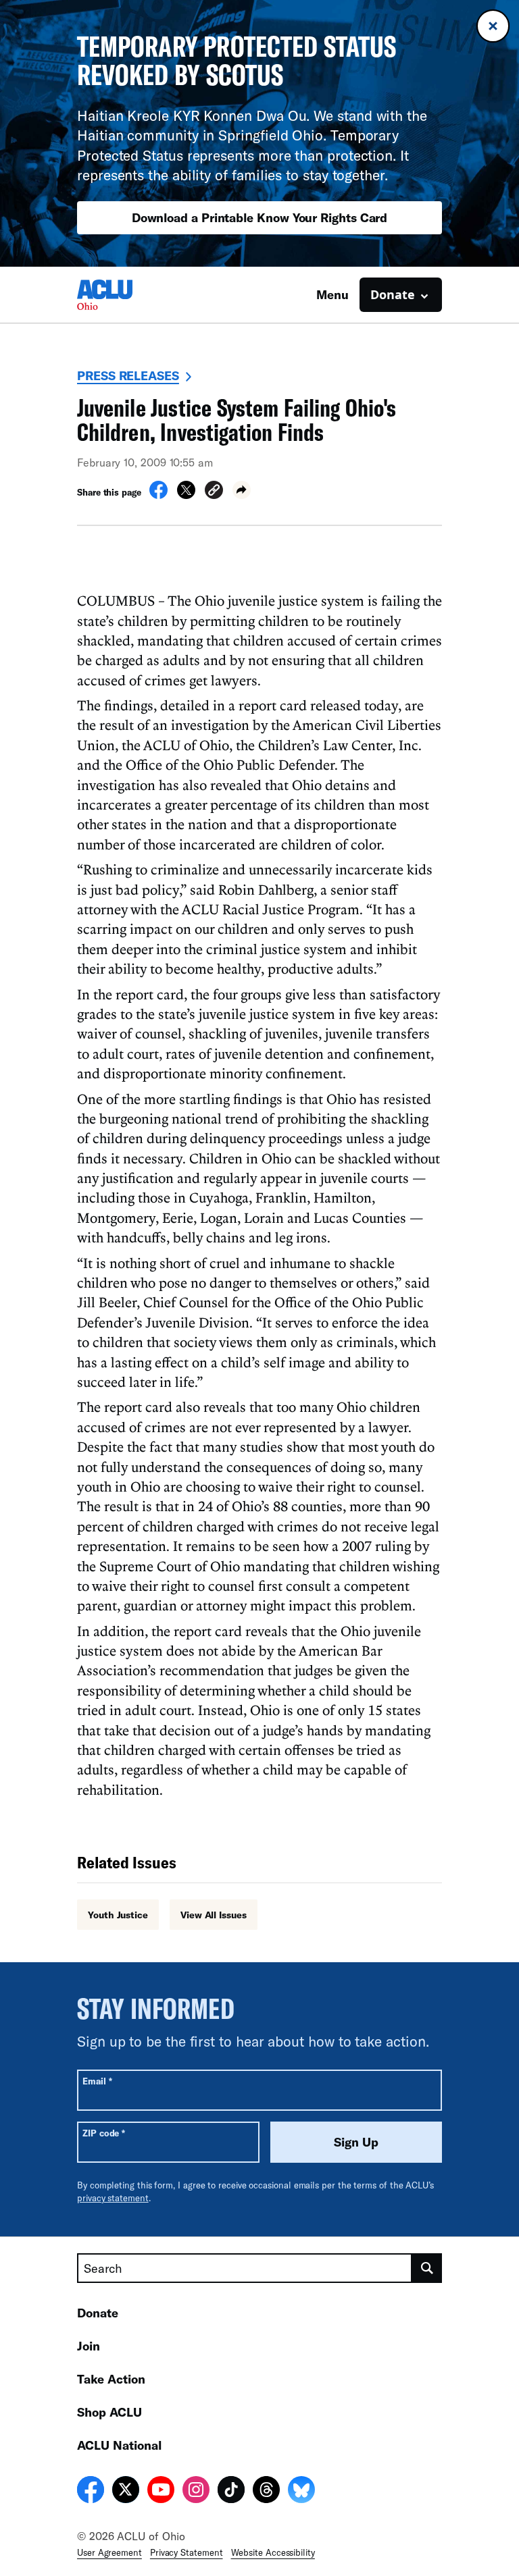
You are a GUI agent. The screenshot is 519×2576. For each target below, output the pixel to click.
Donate (98, 2313)
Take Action (111, 2379)
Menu (332, 294)
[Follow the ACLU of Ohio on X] (126, 2492)
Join (89, 2346)
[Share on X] (186, 495)
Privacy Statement (187, 2552)
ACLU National (119, 2445)
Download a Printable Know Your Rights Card (260, 217)
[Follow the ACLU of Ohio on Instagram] (196, 2492)
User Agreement (109, 2552)
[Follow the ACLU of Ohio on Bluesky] (301, 2492)
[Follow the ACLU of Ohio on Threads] (266, 2492)
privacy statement (113, 2198)
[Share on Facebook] (158, 495)
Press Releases (128, 375)
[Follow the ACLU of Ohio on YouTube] (161, 2492)
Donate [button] (393, 294)
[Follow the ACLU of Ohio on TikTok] (231, 2492)
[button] (214, 492)
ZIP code (104, 2133)
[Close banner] (493, 26)
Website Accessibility (273, 2552)
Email (97, 2081)
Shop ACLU (109, 2412)
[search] (427, 2268)
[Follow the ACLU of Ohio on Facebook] (91, 2492)
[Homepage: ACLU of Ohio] (124, 295)
